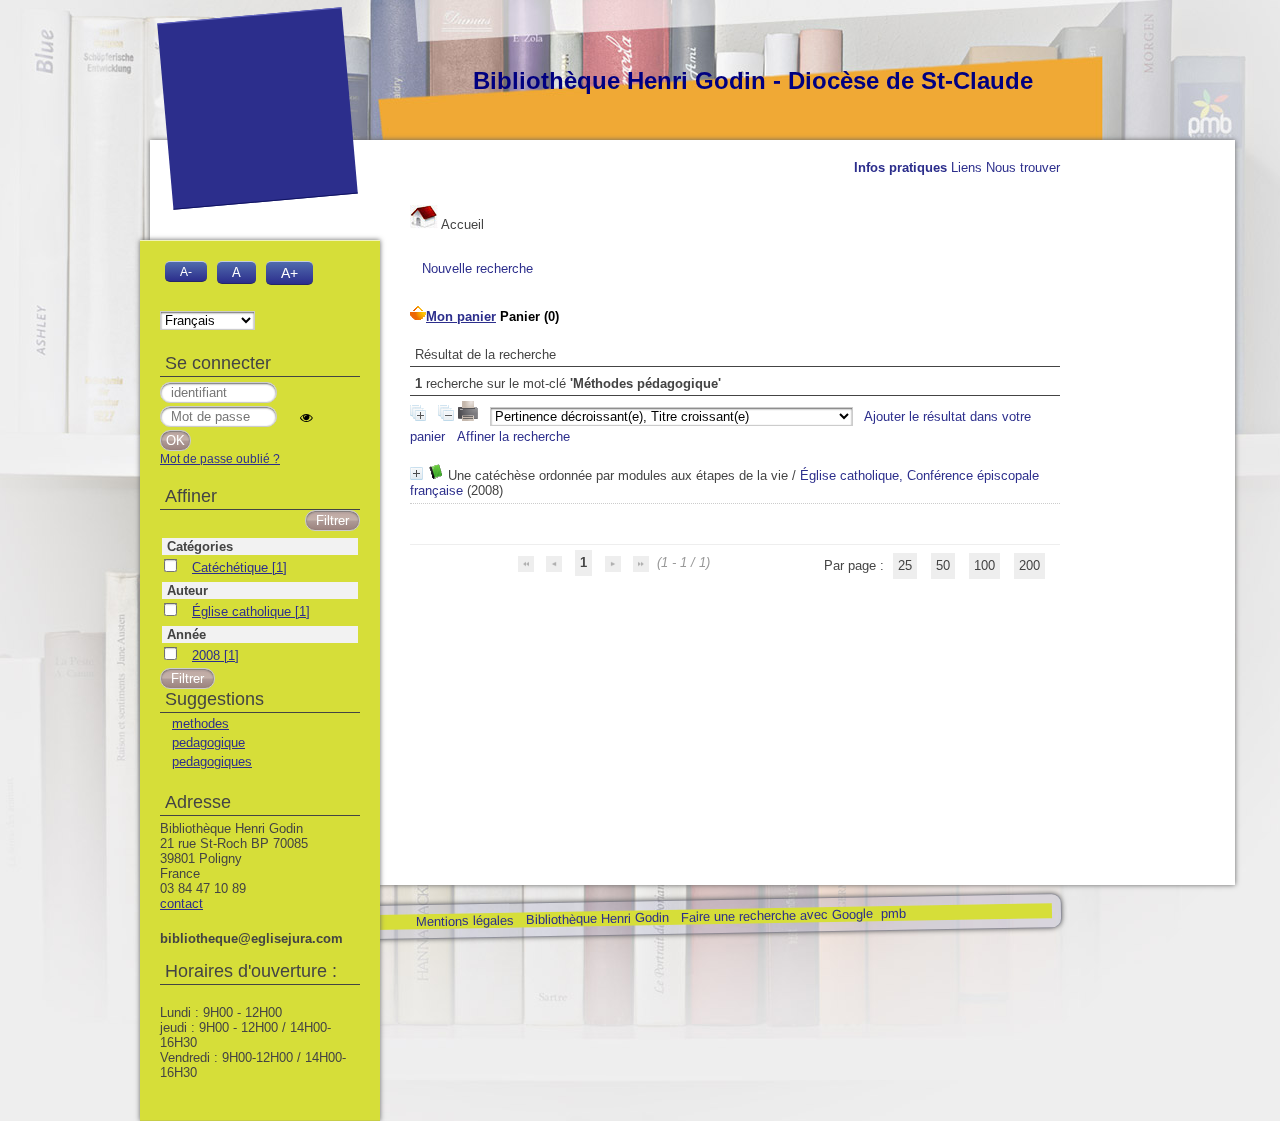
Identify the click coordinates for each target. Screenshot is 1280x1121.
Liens (966, 167)
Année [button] (186, 634)
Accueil (461, 224)
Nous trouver (1023, 167)
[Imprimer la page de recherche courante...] (470, 416)
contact (181, 903)
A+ (289, 273)
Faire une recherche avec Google (776, 915)
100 (984, 565)
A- (186, 271)
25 (905, 565)
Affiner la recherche (513, 436)
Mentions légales (464, 921)
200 (1029, 565)
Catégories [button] (200, 546)
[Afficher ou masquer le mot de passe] (306, 417)
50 (943, 565)
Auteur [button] (187, 590)
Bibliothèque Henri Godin (596, 918)
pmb (892, 913)
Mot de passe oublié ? (220, 459)
